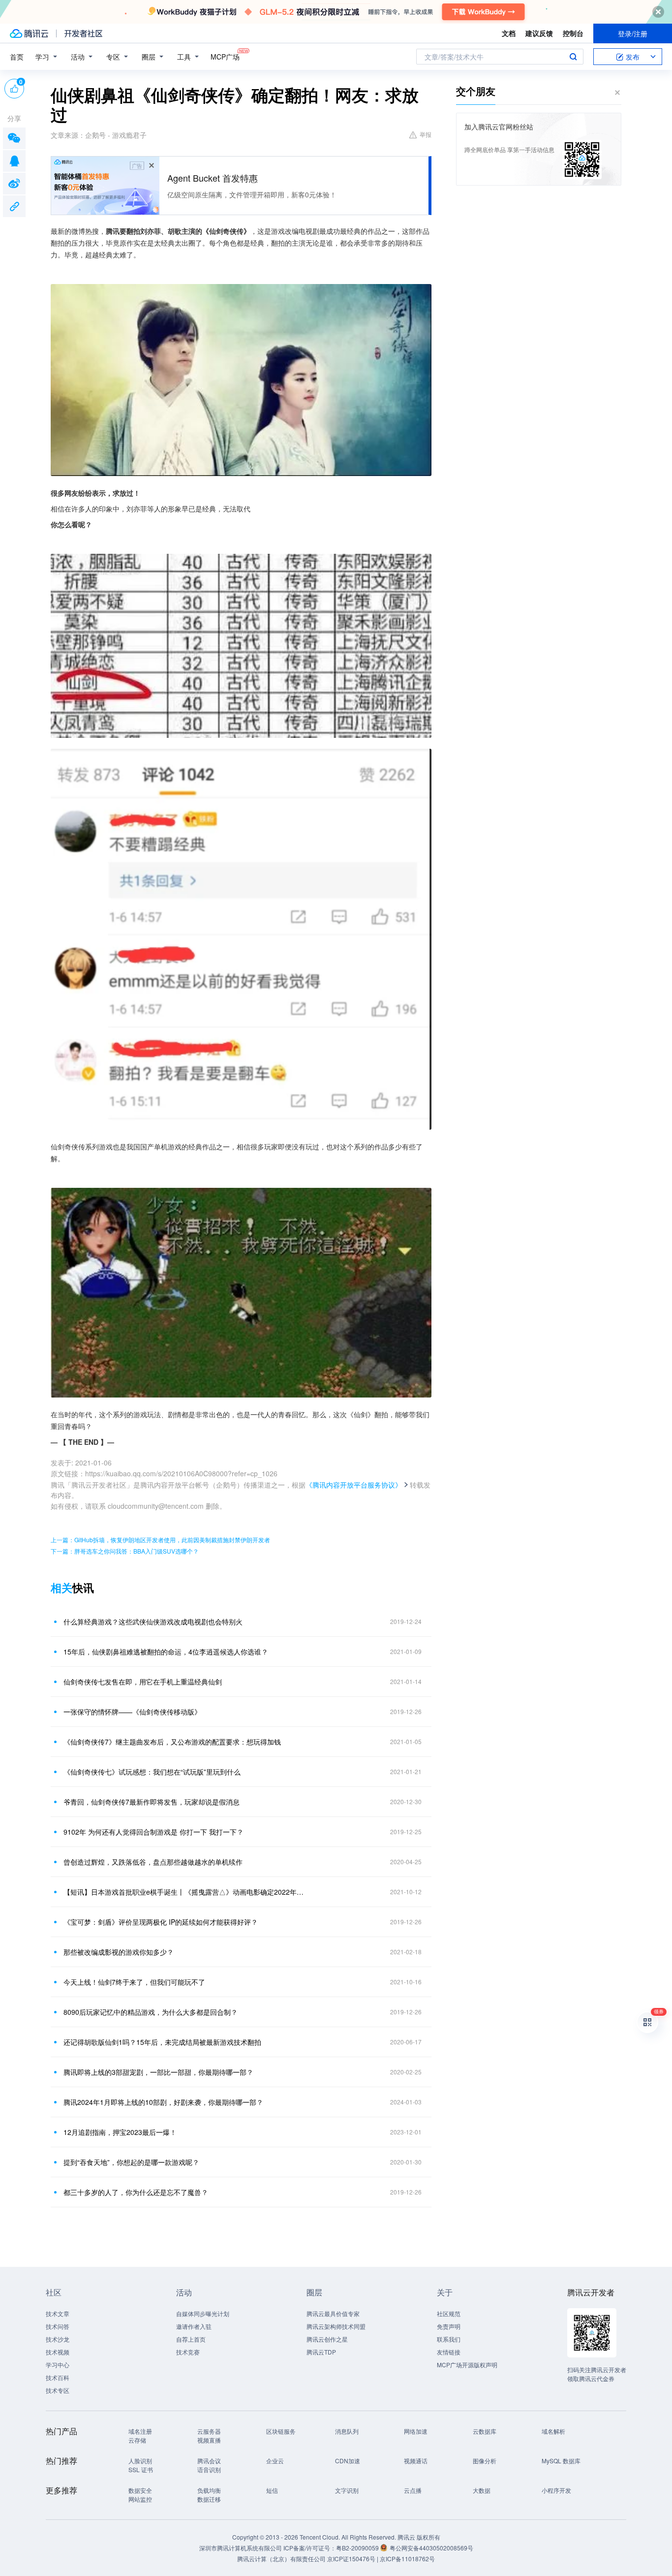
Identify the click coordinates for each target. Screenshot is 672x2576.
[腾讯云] (29, 33)
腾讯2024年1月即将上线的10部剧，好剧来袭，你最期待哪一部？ (163, 2102)
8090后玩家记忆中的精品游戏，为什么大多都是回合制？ (151, 2012)
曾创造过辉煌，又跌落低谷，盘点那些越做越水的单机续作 (153, 1862)
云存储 (137, 2440)
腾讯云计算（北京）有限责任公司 (281, 2559)
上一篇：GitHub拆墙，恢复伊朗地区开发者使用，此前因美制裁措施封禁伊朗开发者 (160, 1540)
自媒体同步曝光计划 (203, 2313)
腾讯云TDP (321, 2352)
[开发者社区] (83, 33)
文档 (509, 33)
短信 (272, 2490)
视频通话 (416, 2461)
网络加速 (416, 2431)
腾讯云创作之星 (327, 2339)
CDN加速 (348, 2461)
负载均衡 (209, 2490)
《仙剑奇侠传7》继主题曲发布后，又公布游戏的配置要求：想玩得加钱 (172, 1742)
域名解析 (553, 2431)
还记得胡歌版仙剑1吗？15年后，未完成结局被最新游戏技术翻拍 (162, 2042)
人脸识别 (140, 2461)
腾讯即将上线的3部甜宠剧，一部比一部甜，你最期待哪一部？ (158, 2072)
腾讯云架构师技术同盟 (336, 2326)
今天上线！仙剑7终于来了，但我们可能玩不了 (134, 1982)
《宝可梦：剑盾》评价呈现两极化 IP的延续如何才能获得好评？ (161, 1922)
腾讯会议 (209, 2461)
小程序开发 (556, 2490)
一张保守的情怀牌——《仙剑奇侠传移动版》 (132, 1712)
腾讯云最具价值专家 (333, 2313)
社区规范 (449, 2313)
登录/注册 (633, 33)
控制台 (573, 33)
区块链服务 (281, 2431)
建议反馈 (539, 33)
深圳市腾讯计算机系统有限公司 (241, 2548)
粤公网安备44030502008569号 (431, 2548)
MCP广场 (225, 57)
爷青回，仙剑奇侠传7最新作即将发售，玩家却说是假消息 (152, 1802)
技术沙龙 (58, 2339)
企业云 (275, 2461)
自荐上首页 (191, 2339)
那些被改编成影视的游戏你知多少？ (119, 1952)
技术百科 (58, 2377)
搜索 (573, 57)
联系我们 (449, 2339)
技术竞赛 (188, 2352)
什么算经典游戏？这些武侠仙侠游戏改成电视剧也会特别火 (153, 1622)
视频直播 (209, 2440)
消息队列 (347, 2431)
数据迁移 (209, 2499)
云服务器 (209, 2431)
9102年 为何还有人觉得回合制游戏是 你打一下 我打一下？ (153, 1832)
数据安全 (140, 2490)
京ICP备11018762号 (407, 2559)
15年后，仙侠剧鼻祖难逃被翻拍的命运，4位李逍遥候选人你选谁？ (166, 1652)
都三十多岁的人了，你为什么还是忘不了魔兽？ (136, 2192)
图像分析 (485, 2461)
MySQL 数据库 (561, 2461)
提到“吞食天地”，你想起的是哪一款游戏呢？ (131, 2162)
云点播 (413, 2490)
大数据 (482, 2490)
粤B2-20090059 (358, 2548)
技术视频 (58, 2352)
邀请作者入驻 (194, 2326)
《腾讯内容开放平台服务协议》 (354, 1485)
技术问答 (58, 2326)
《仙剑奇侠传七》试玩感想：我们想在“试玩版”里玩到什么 (152, 1772)
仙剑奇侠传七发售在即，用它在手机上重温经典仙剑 (143, 1682)
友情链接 (449, 2352)
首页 (17, 57)
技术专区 (58, 2390)
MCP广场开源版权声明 (467, 2365)
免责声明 (449, 2326)
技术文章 (58, 2313)
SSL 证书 (141, 2469)
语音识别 (209, 2469)
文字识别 (347, 2490)
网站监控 (140, 2499)
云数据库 (485, 2431)
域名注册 (140, 2431)
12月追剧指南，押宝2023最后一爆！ (120, 2132)
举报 (426, 134)
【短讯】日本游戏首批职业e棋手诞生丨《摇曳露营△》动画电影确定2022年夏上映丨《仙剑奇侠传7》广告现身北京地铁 (186, 1892)
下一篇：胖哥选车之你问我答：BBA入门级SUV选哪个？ (125, 1551)
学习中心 (58, 2365)
